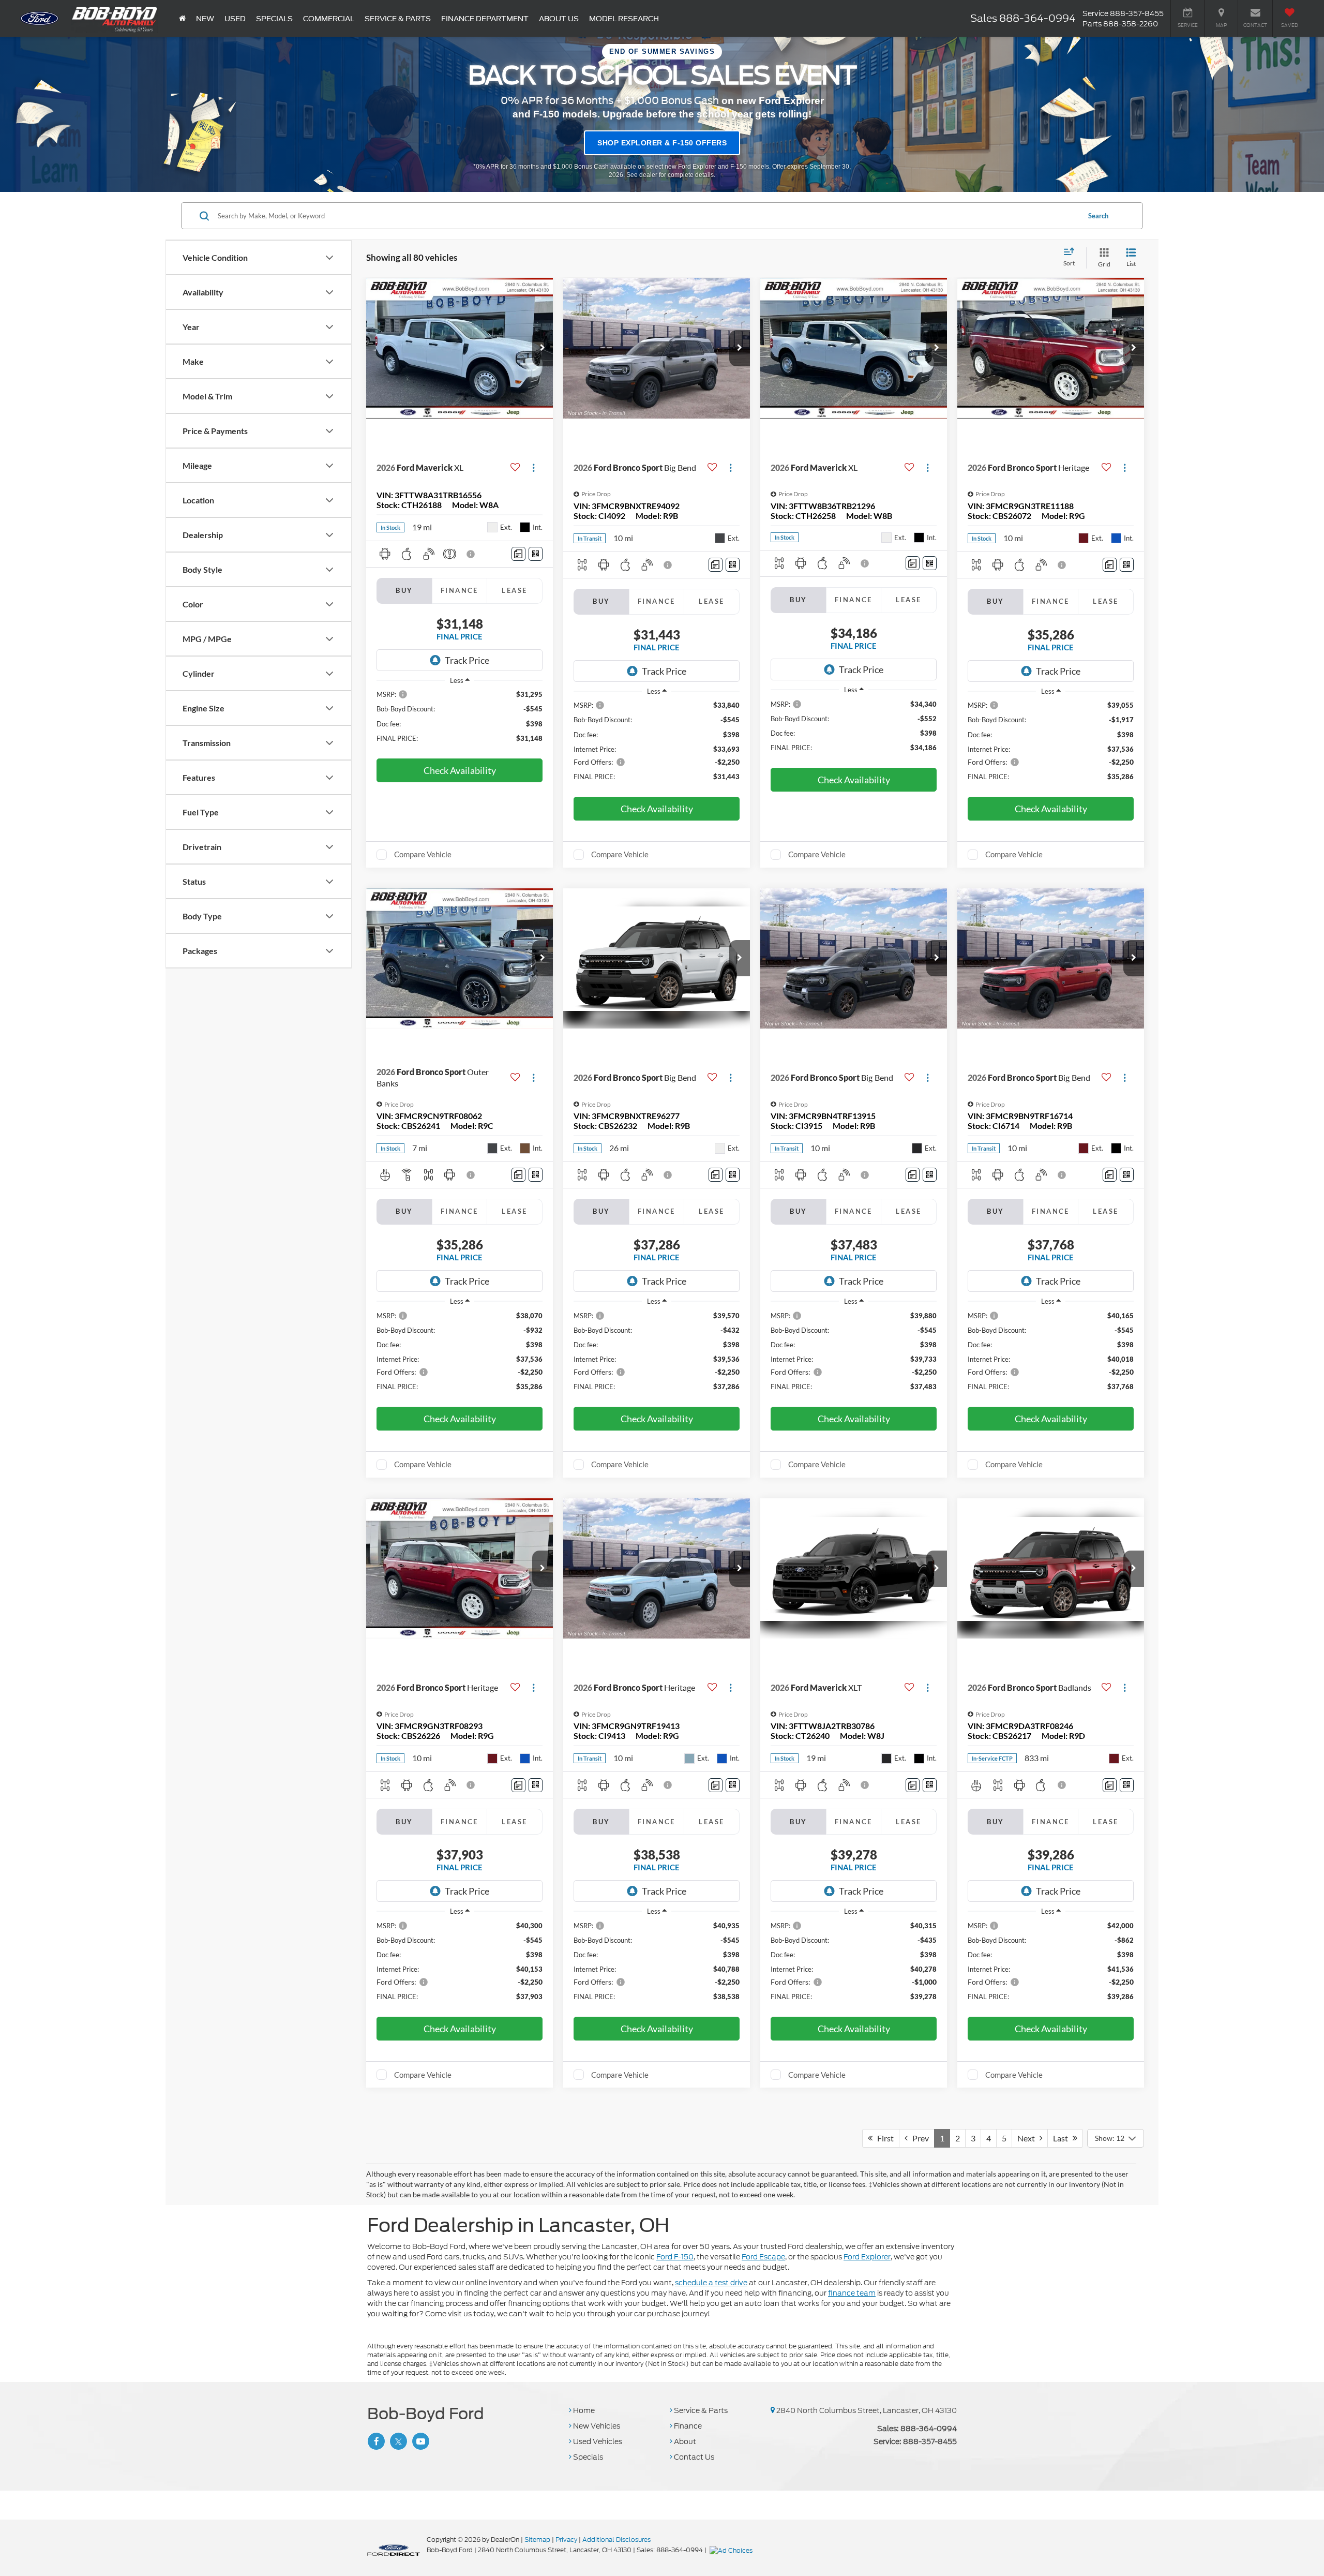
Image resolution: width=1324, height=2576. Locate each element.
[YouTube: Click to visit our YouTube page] (419, 2441)
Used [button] (235, 19)
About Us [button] (559, 19)
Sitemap (537, 2540)
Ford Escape (763, 2257)
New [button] (205, 19)
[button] (543, 348)
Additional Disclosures (616, 2540)
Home (583, 2410)
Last (1063, 2138)
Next (1028, 2138)
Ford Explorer (867, 2257)
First (883, 2138)
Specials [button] (274, 19)
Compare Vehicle (423, 854)
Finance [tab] (460, 590)
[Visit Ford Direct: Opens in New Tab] (732, 2550)
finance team (852, 2293)
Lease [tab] (514, 590)
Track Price (467, 660)
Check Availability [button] (460, 770)
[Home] (182, 18)
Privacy (566, 2540)
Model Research (624, 19)
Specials (587, 2457)
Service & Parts (700, 2410)
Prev (918, 2138)
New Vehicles (596, 2426)
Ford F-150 (675, 2257)
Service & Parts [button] (398, 19)
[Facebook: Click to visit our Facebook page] (375, 2441)
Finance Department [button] (485, 19)
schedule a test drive (711, 2283)
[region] (460, 721)
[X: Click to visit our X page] (397, 2441)
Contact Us (693, 2457)
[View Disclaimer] (471, 554)
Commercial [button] (329, 19)
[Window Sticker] (536, 554)
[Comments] (518, 554)
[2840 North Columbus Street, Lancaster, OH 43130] (773, 2410)
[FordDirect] (394, 2550)
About (684, 2441)
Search (1098, 216)
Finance (687, 2426)
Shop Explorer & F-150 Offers (662, 143)
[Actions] (533, 467)
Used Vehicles (597, 2441)
